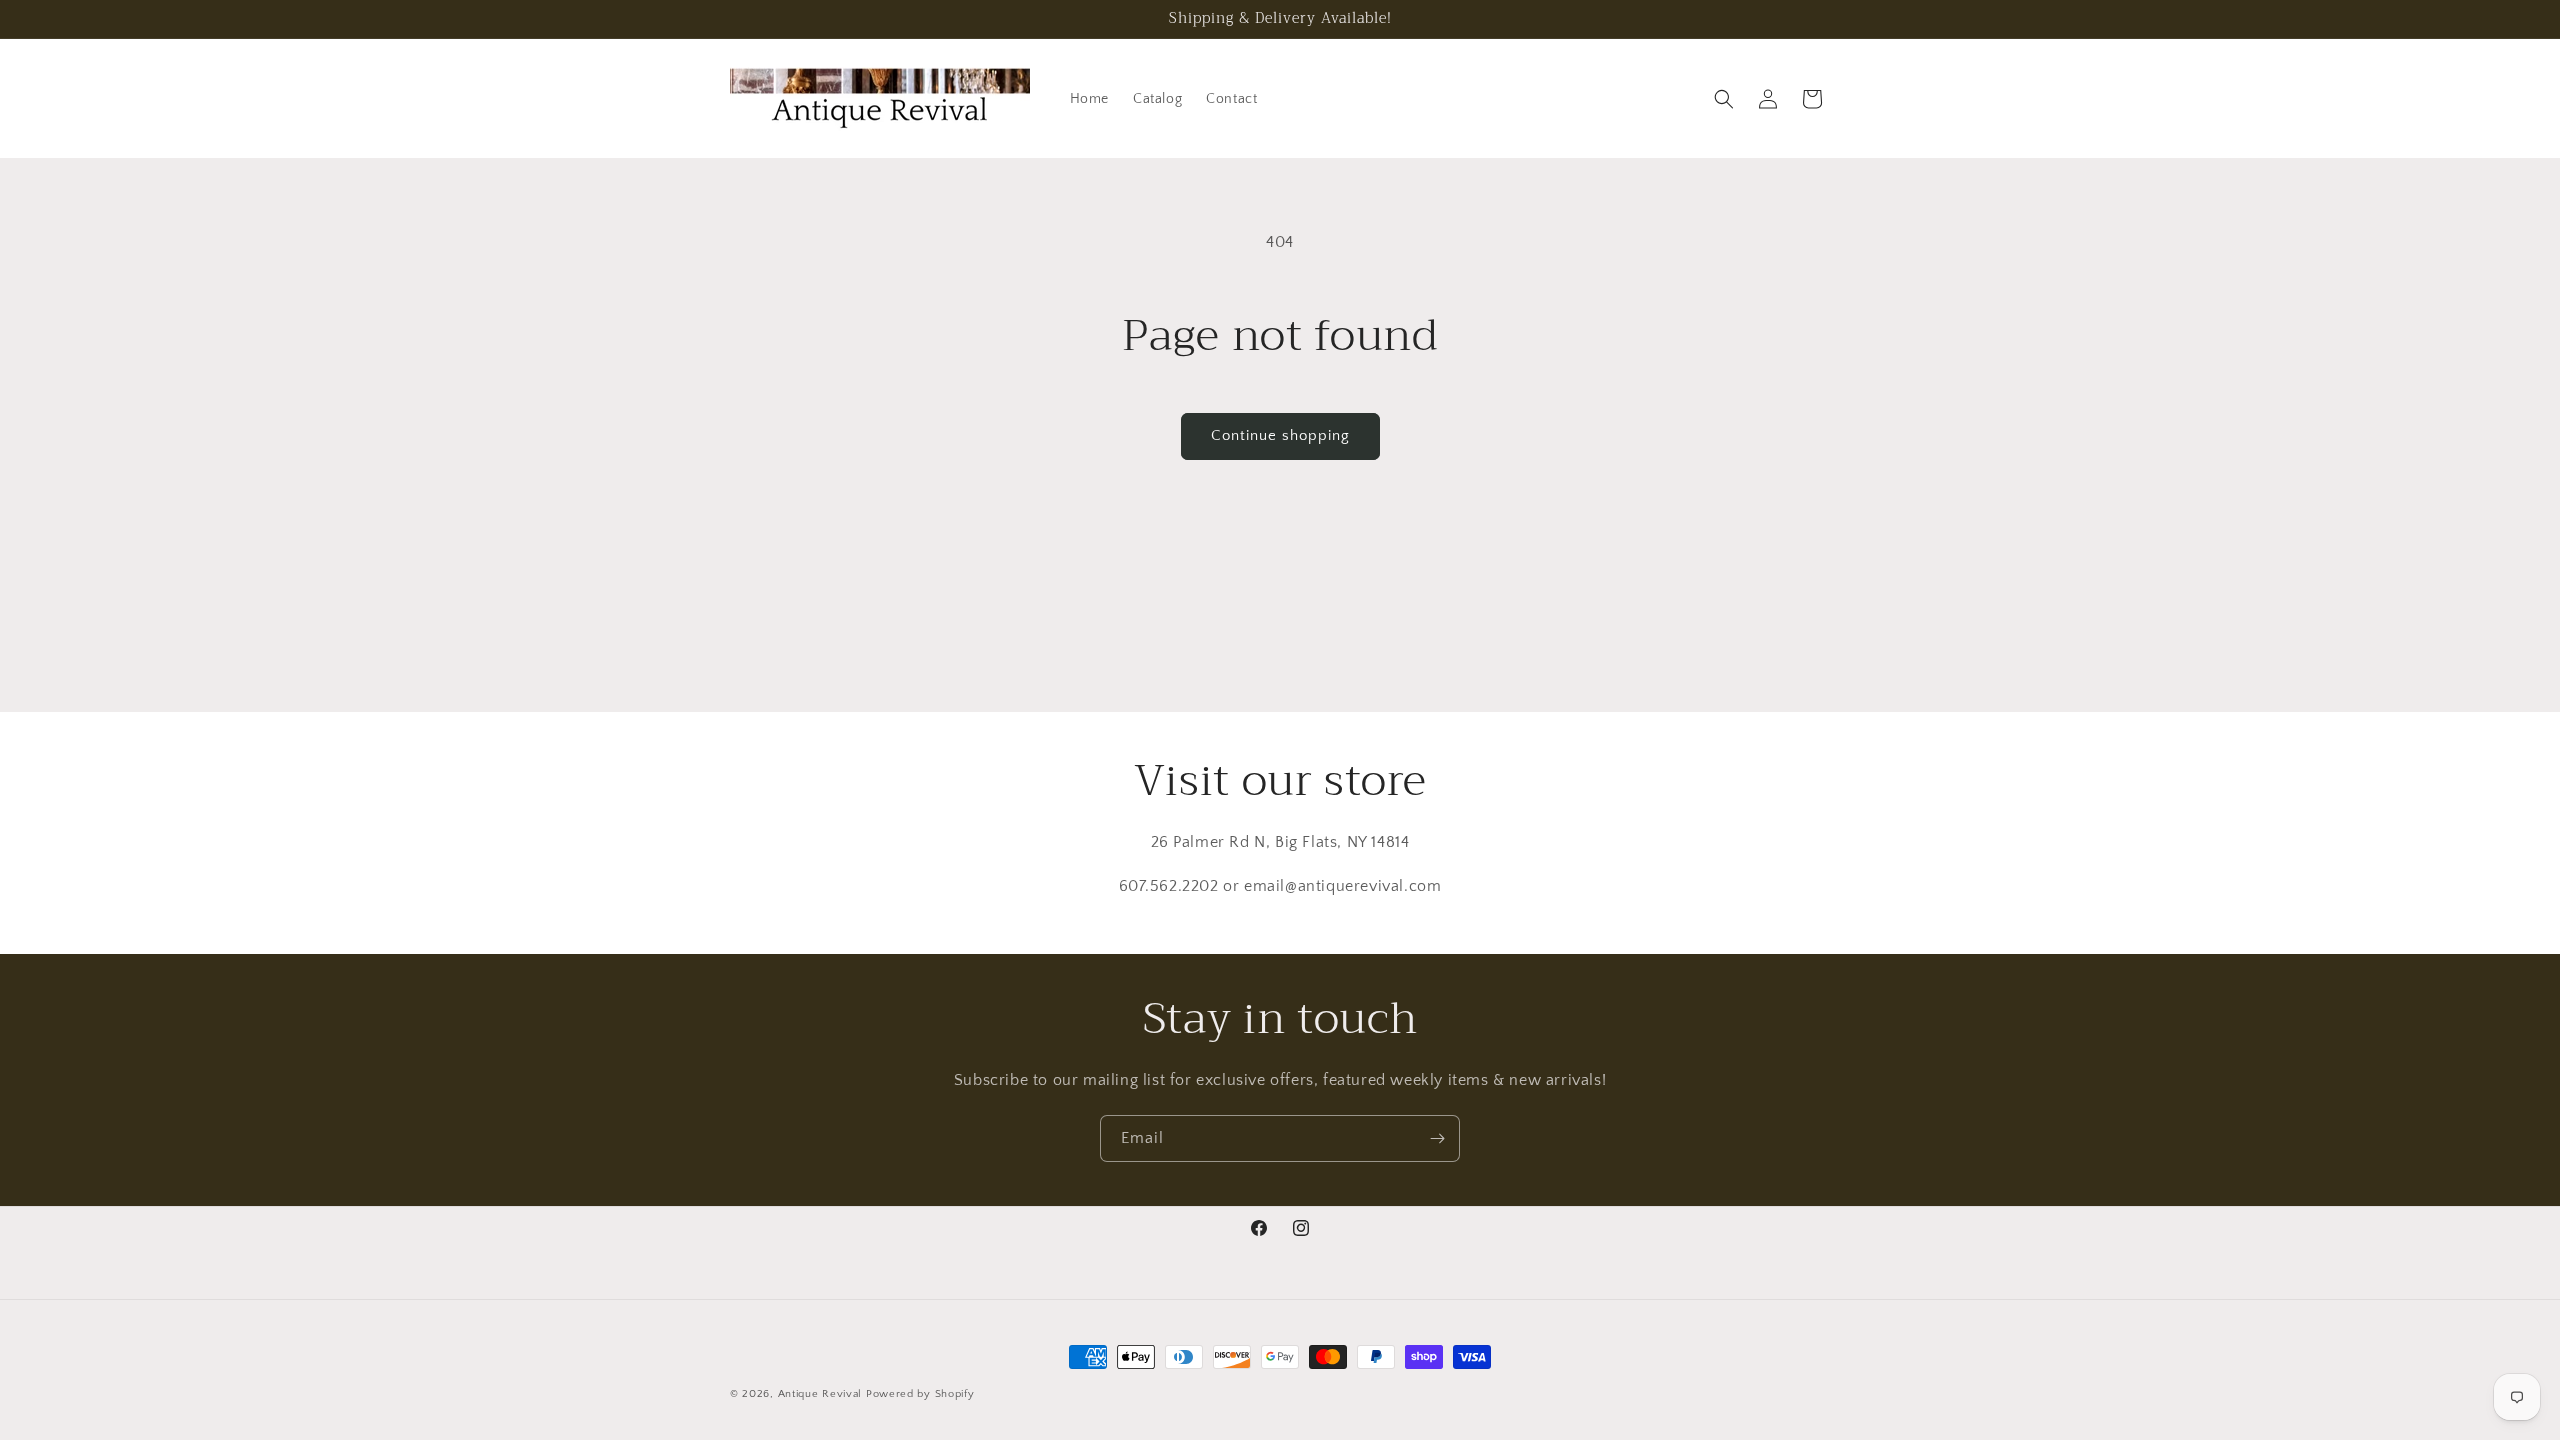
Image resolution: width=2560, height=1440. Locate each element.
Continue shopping (1280, 435)
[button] (1724, 99)
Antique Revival (820, 1394)
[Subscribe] (1437, 1138)
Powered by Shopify (920, 1394)
